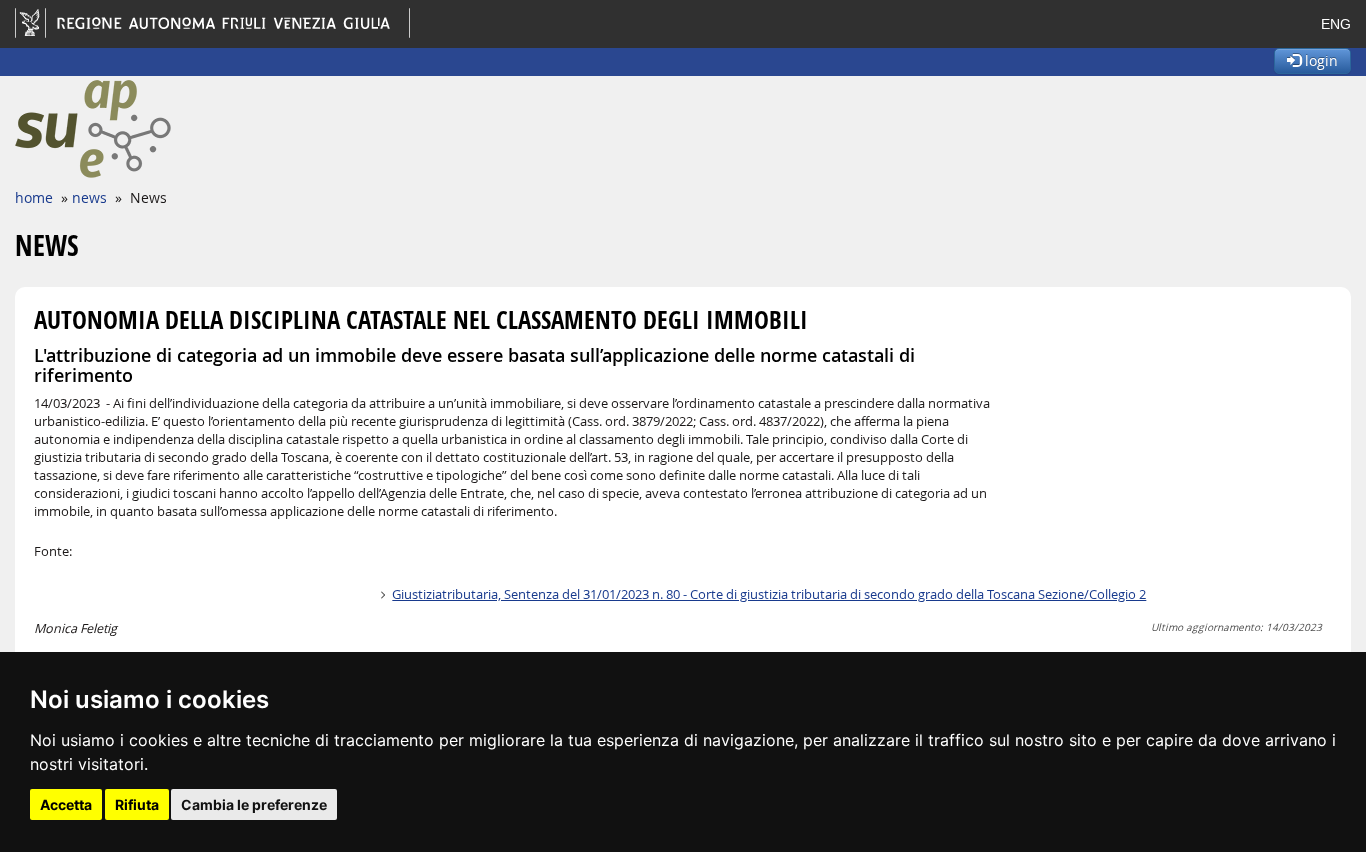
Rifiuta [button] (137, 804)
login (1319, 60)
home (34, 197)
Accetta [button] (66, 804)
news (89, 197)
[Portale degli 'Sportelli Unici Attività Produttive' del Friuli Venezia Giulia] (162, 129)
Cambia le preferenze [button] (254, 804)
